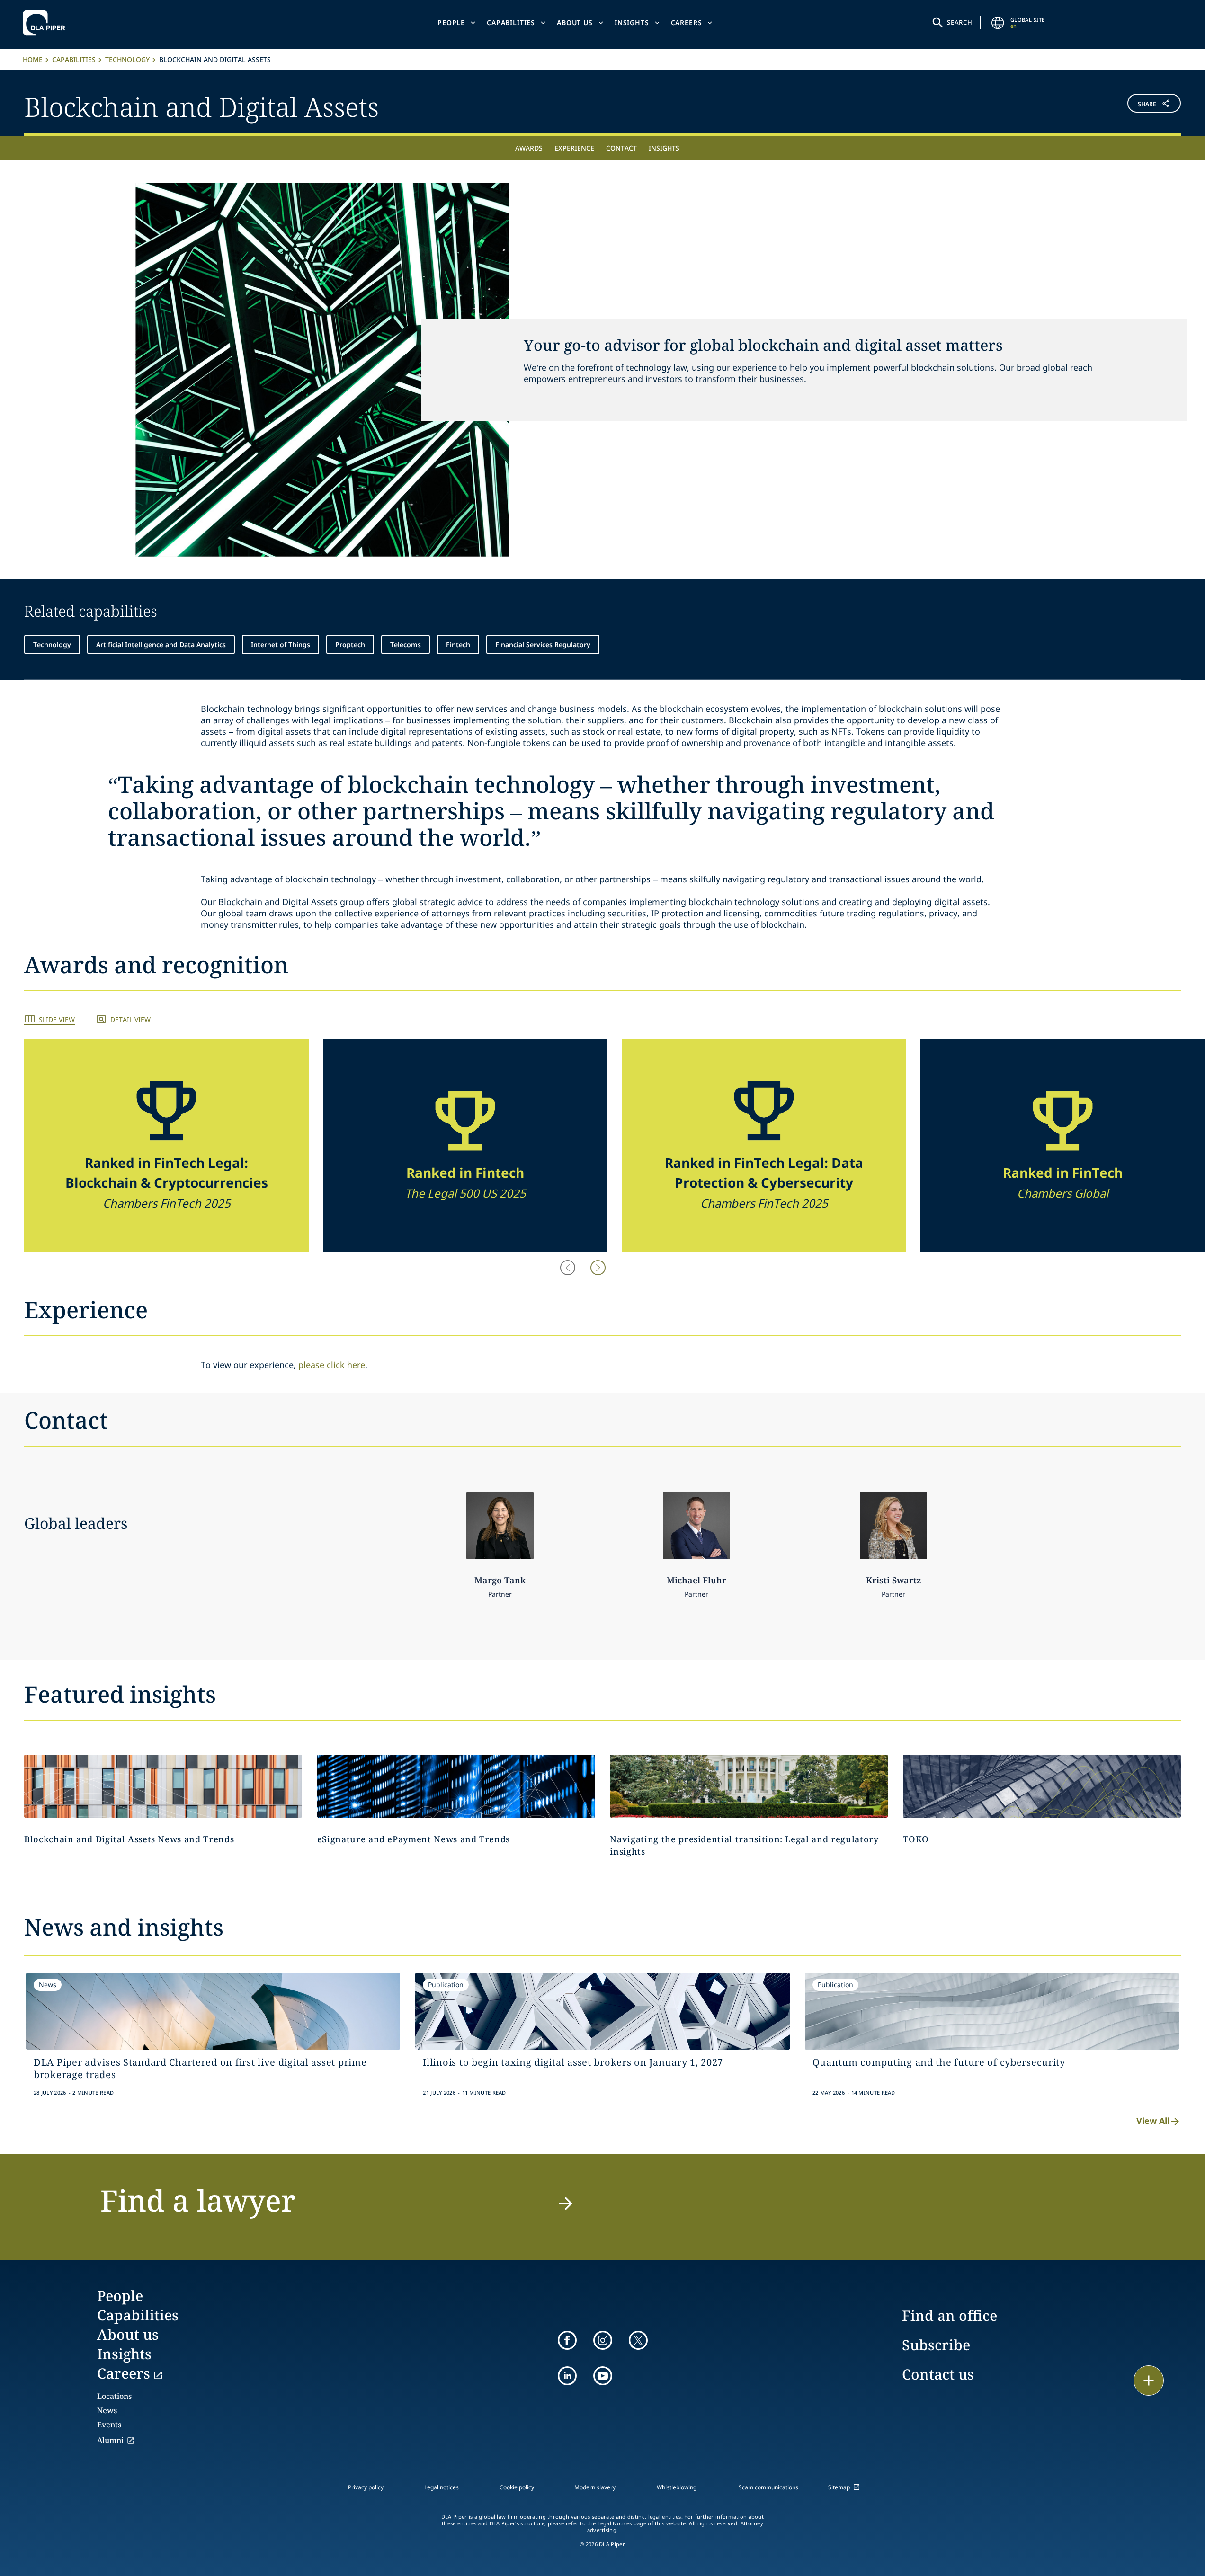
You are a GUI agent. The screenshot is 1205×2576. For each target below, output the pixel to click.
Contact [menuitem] (621, 148)
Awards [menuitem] (529, 148)
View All (1153, 2121)
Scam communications (768, 2487)
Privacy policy (366, 2487)
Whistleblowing (677, 2487)
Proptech (350, 644)
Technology (127, 59)
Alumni (110, 2440)
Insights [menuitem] (664, 148)
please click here (332, 1365)
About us (575, 22)
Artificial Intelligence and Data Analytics (161, 644)
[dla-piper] (46, 23)
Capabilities (511, 22)
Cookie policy (517, 2487)
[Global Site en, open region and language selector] (998, 23)
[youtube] (603, 2376)
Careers (687, 22)
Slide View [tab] (57, 1019)
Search (960, 22)
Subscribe (936, 2345)
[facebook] (567, 2340)
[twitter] (638, 2340)
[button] (1084, 105)
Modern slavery (595, 2487)
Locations (114, 2396)
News (107, 2410)
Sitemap (839, 2487)
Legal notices (442, 2487)
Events (109, 2425)
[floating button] (1149, 2381)
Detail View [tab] (130, 1019)
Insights (632, 22)
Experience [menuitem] (574, 148)
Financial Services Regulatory (543, 644)
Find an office (950, 2315)
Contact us (938, 2374)
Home (33, 59)
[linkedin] (567, 2376)
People (451, 22)
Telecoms (406, 644)
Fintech (458, 644)
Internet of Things (281, 644)
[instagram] (603, 2340)
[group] (166, 1146)
